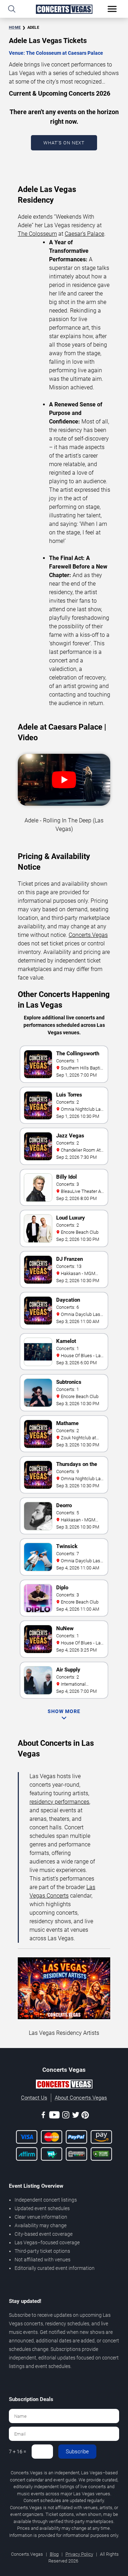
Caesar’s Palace (84, 234)
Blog (54, 2554)
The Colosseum (37, 234)
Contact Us (34, 2098)
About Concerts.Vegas (81, 2098)
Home (15, 28)
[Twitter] (76, 2116)
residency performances (59, 1802)
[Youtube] (54, 2116)
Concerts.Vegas (88, 935)
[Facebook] (43, 2116)
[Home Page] (64, 9)
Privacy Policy (79, 2554)
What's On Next (64, 143)
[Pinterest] (85, 2116)
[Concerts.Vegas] (64, 2085)
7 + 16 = (18, 2452)
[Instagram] (66, 2116)
